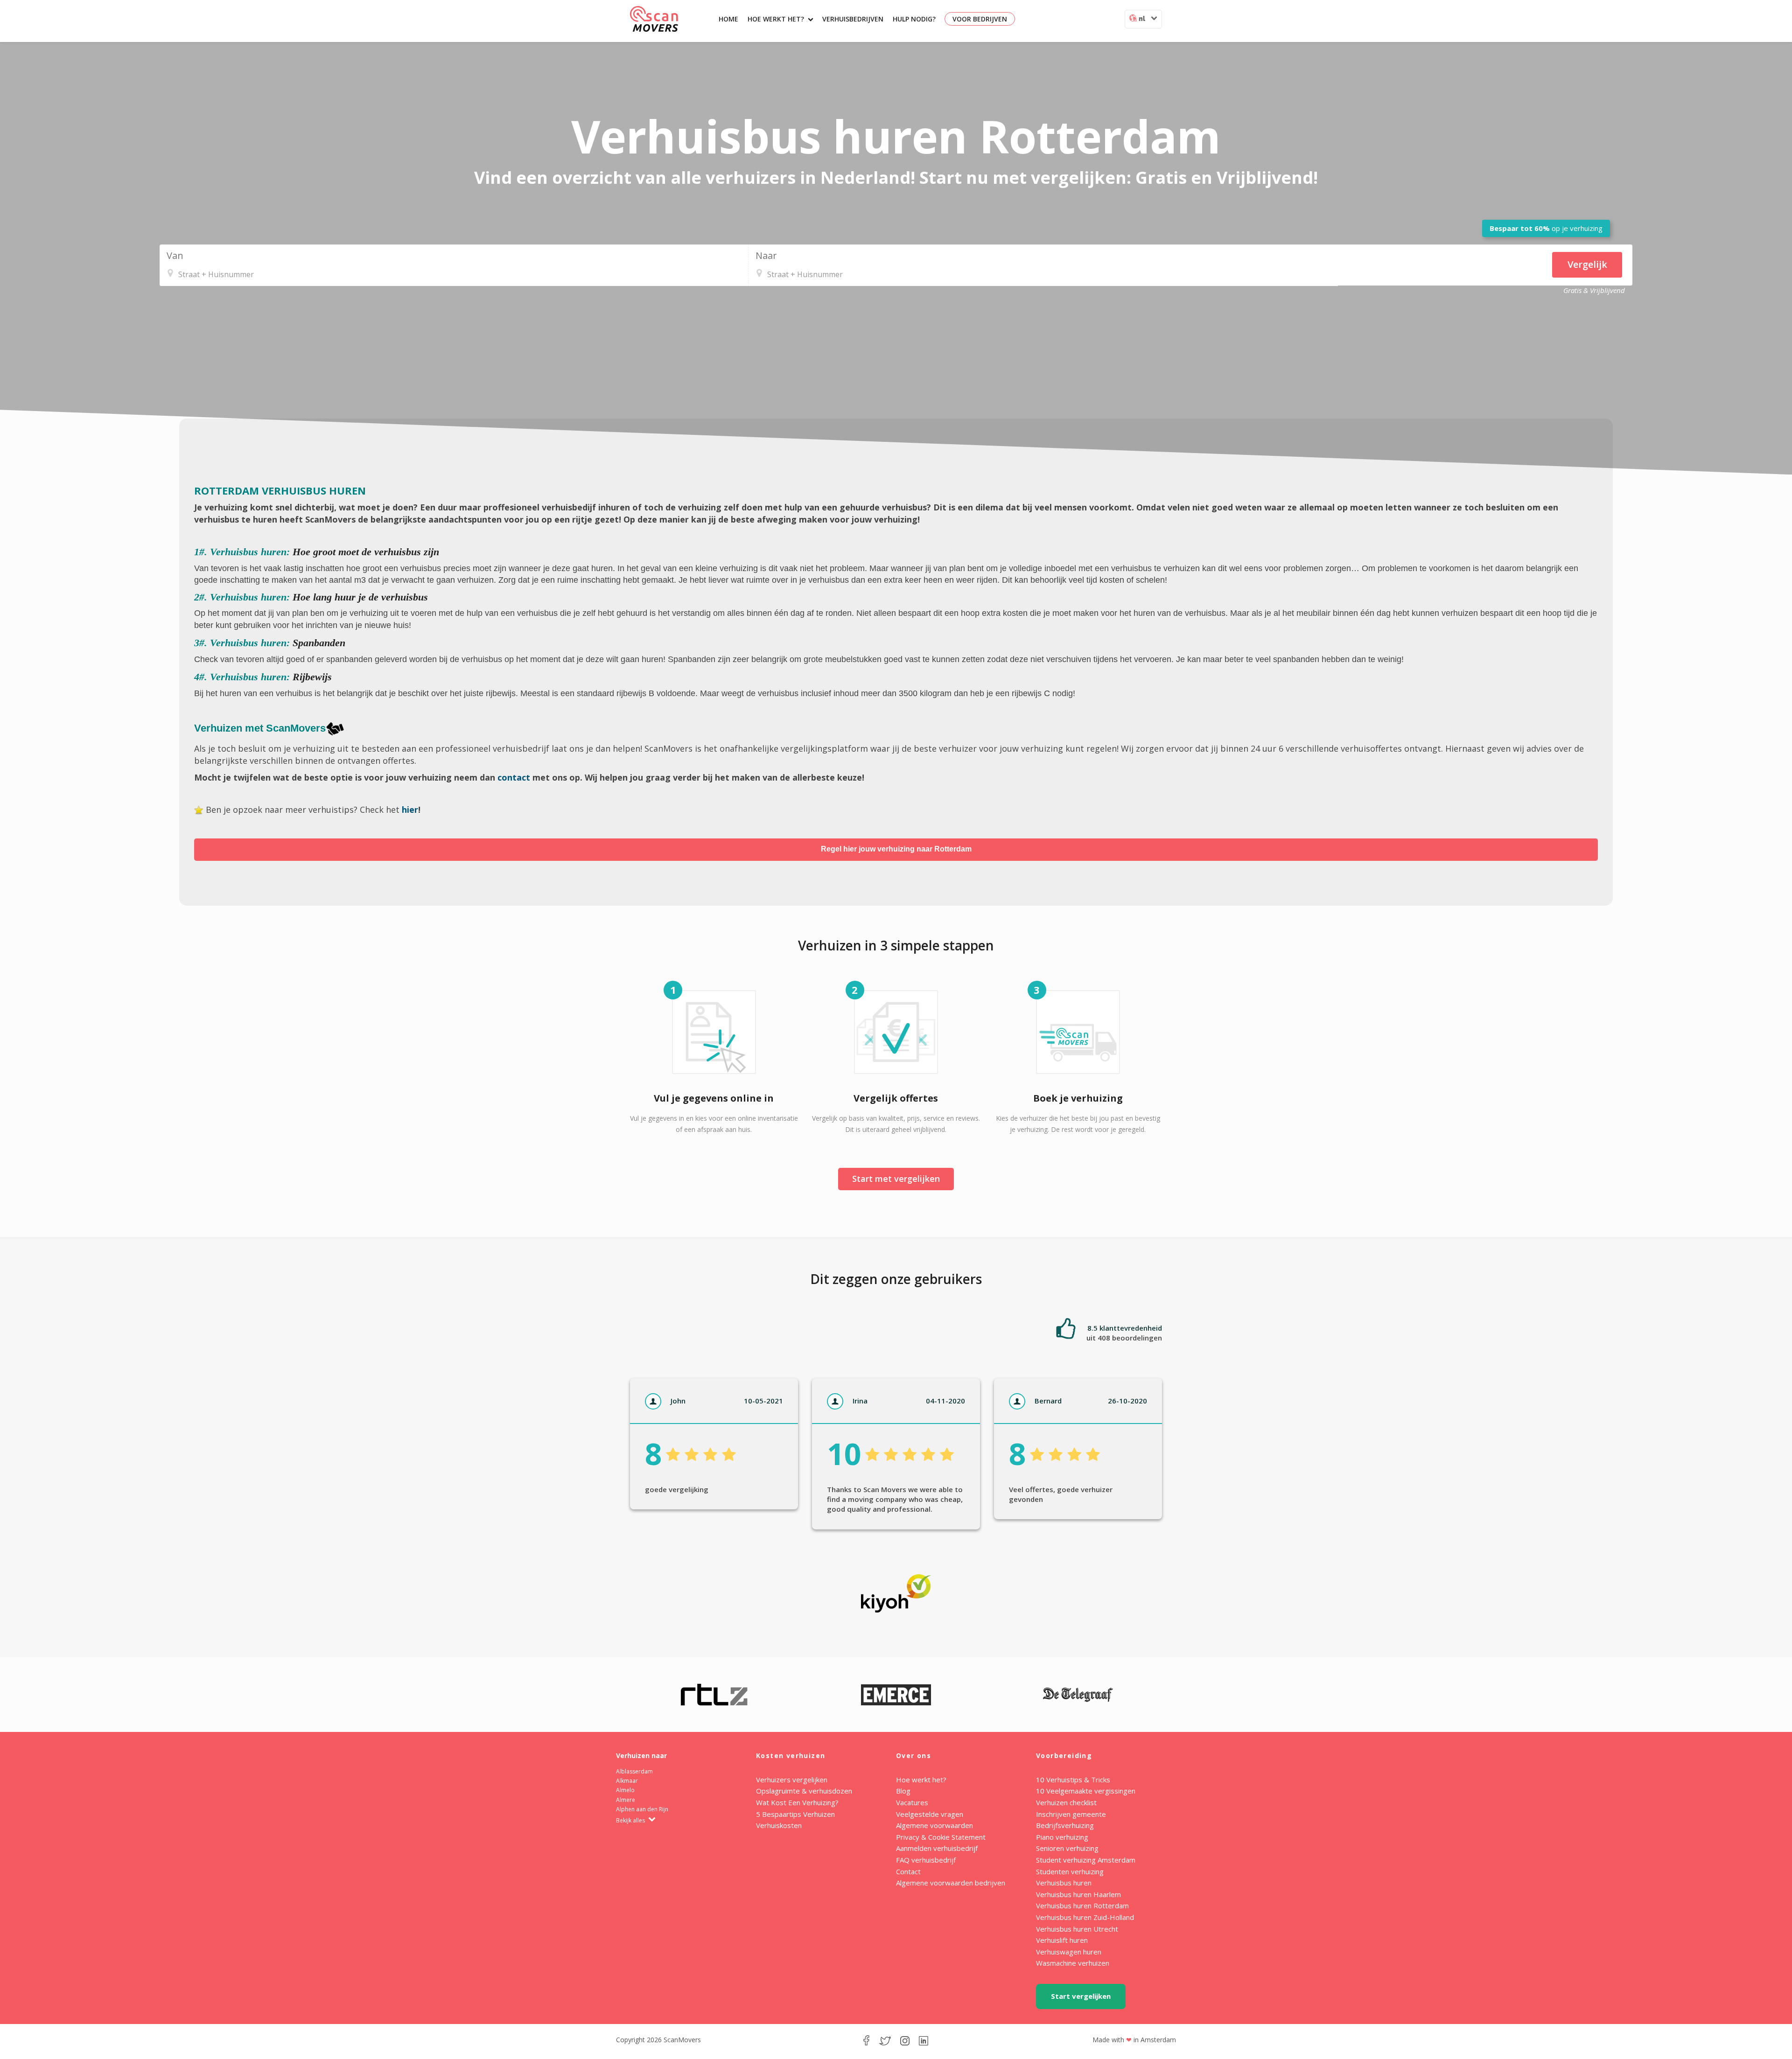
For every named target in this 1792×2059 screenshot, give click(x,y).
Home (728, 19)
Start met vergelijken (896, 1179)
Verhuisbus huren (1064, 1883)
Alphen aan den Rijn (642, 1809)
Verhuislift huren (1062, 1940)
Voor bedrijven (980, 19)
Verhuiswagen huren (1069, 1952)
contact (514, 777)
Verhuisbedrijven (853, 19)
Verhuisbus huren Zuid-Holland (1085, 1917)
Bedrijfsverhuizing (1065, 1825)
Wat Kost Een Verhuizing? (797, 1802)
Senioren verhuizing (1067, 1848)
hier (410, 810)
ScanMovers (654, 19)
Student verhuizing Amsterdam (1086, 1860)
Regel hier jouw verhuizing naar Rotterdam (896, 849)
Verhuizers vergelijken (792, 1780)
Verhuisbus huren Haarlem (1078, 1894)
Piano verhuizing (1062, 1837)
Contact (908, 1871)
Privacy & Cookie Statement (941, 1837)
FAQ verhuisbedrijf (926, 1860)
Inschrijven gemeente (1071, 1814)
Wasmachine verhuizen (1073, 1963)
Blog (903, 1791)
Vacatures (912, 1802)
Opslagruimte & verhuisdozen (804, 1791)
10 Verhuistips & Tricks (1073, 1780)
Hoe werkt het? (776, 19)
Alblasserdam (634, 1771)
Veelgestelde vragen (930, 1814)
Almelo (625, 1790)
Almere (626, 1800)
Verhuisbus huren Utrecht (1077, 1929)
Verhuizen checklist (1066, 1802)
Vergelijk (1587, 264)
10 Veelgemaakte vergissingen (1086, 1791)
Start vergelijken (1081, 1996)
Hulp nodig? (914, 19)
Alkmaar (627, 1781)
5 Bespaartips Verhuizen (795, 1814)
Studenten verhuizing (1070, 1871)
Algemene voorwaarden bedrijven (951, 1883)
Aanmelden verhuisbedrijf (937, 1848)
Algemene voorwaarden (934, 1825)
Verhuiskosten (779, 1825)
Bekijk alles (631, 1820)
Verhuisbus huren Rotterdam (1082, 1905)
